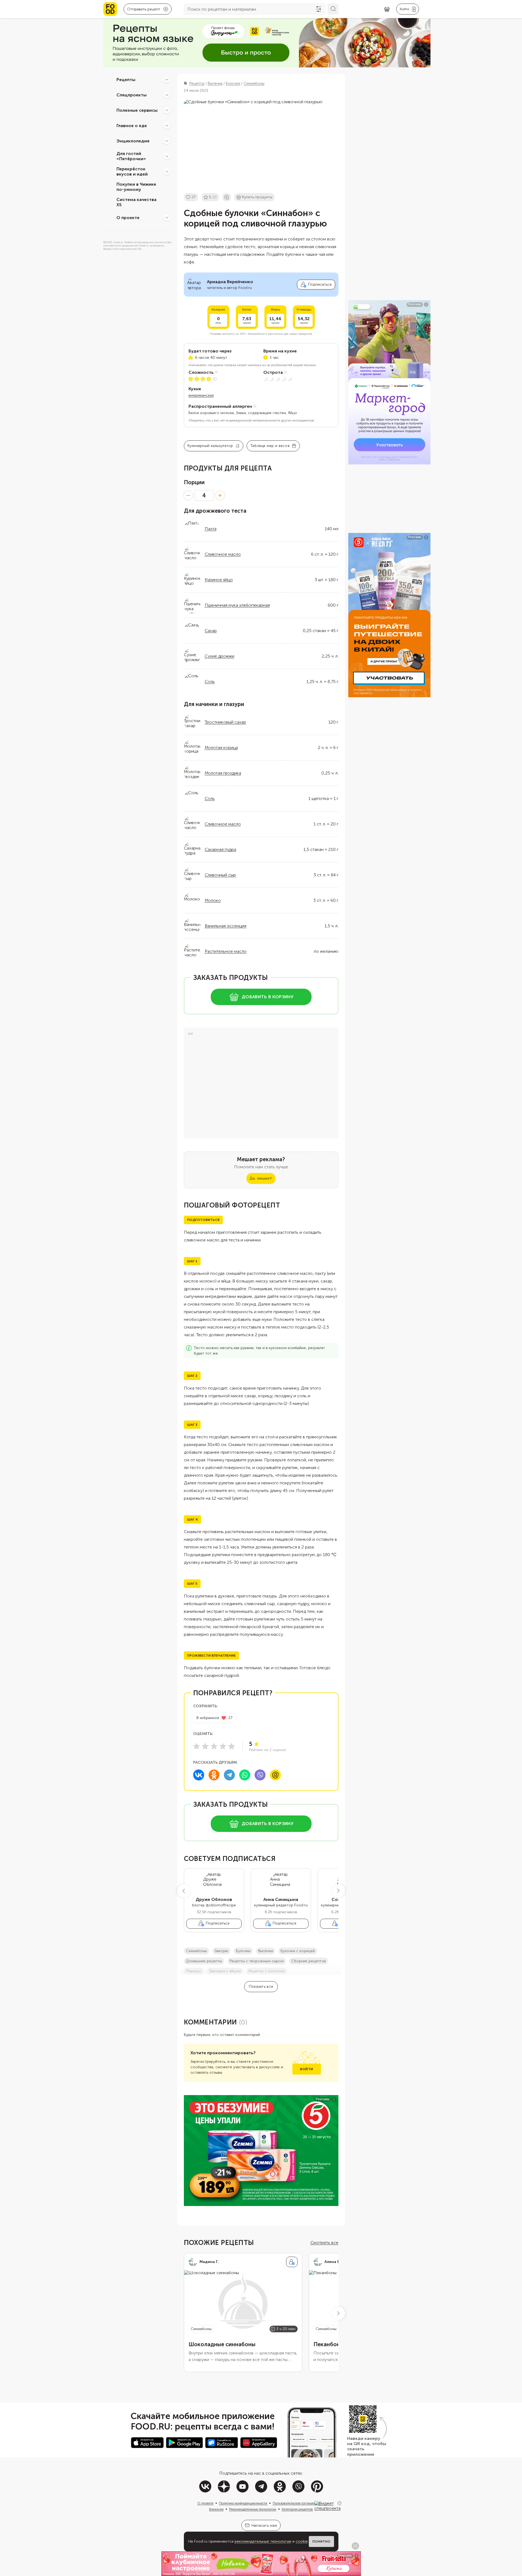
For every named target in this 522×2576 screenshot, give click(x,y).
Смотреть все (324, 2243)
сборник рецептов (309, 1961)
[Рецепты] (167, 79)
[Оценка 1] (196, 1746)
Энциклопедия (133, 141)
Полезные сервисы (137, 110)
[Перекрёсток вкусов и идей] (167, 171)
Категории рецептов (297, 2509)
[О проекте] (167, 217)
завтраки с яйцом (225, 1971)
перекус (194, 1971)
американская (201, 395)
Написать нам (264, 2525)
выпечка (266, 1951)
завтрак (221, 1951)
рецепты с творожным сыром (257, 1961)
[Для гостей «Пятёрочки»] (167, 156)
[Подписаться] (292, 2262)
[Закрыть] (340, 2503)
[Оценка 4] (223, 1746)
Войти (306, 2069)
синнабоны (196, 1951)
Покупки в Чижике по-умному (136, 187)
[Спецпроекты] (167, 95)
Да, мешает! (261, 1178)
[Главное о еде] (167, 125)
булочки (243, 1951)
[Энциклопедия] (167, 141)
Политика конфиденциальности (243, 2503)
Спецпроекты (132, 95)
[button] (184, 1891)
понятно (321, 2541)
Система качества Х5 (136, 202)
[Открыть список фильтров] (319, 9)
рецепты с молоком (267, 1971)
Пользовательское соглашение (296, 2503)
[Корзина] (387, 9)
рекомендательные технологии (263, 2541)
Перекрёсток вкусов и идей (132, 171)
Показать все (261, 1986)
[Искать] (333, 9)
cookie (302, 2541)
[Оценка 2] (205, 1746)
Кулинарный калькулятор (210, 446)
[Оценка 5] (232, 1746)
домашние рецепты (204, 1961)
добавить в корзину (268, 997)
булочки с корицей (298, 1951)
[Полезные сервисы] (167, 110)
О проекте (128, 217)
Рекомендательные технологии (253, 2509)
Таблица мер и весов (270, 446)
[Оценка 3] (214, 1746)
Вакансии (216, 2509)
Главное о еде (132, 125)
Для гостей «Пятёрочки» (131, 156)
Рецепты (126, 79)
